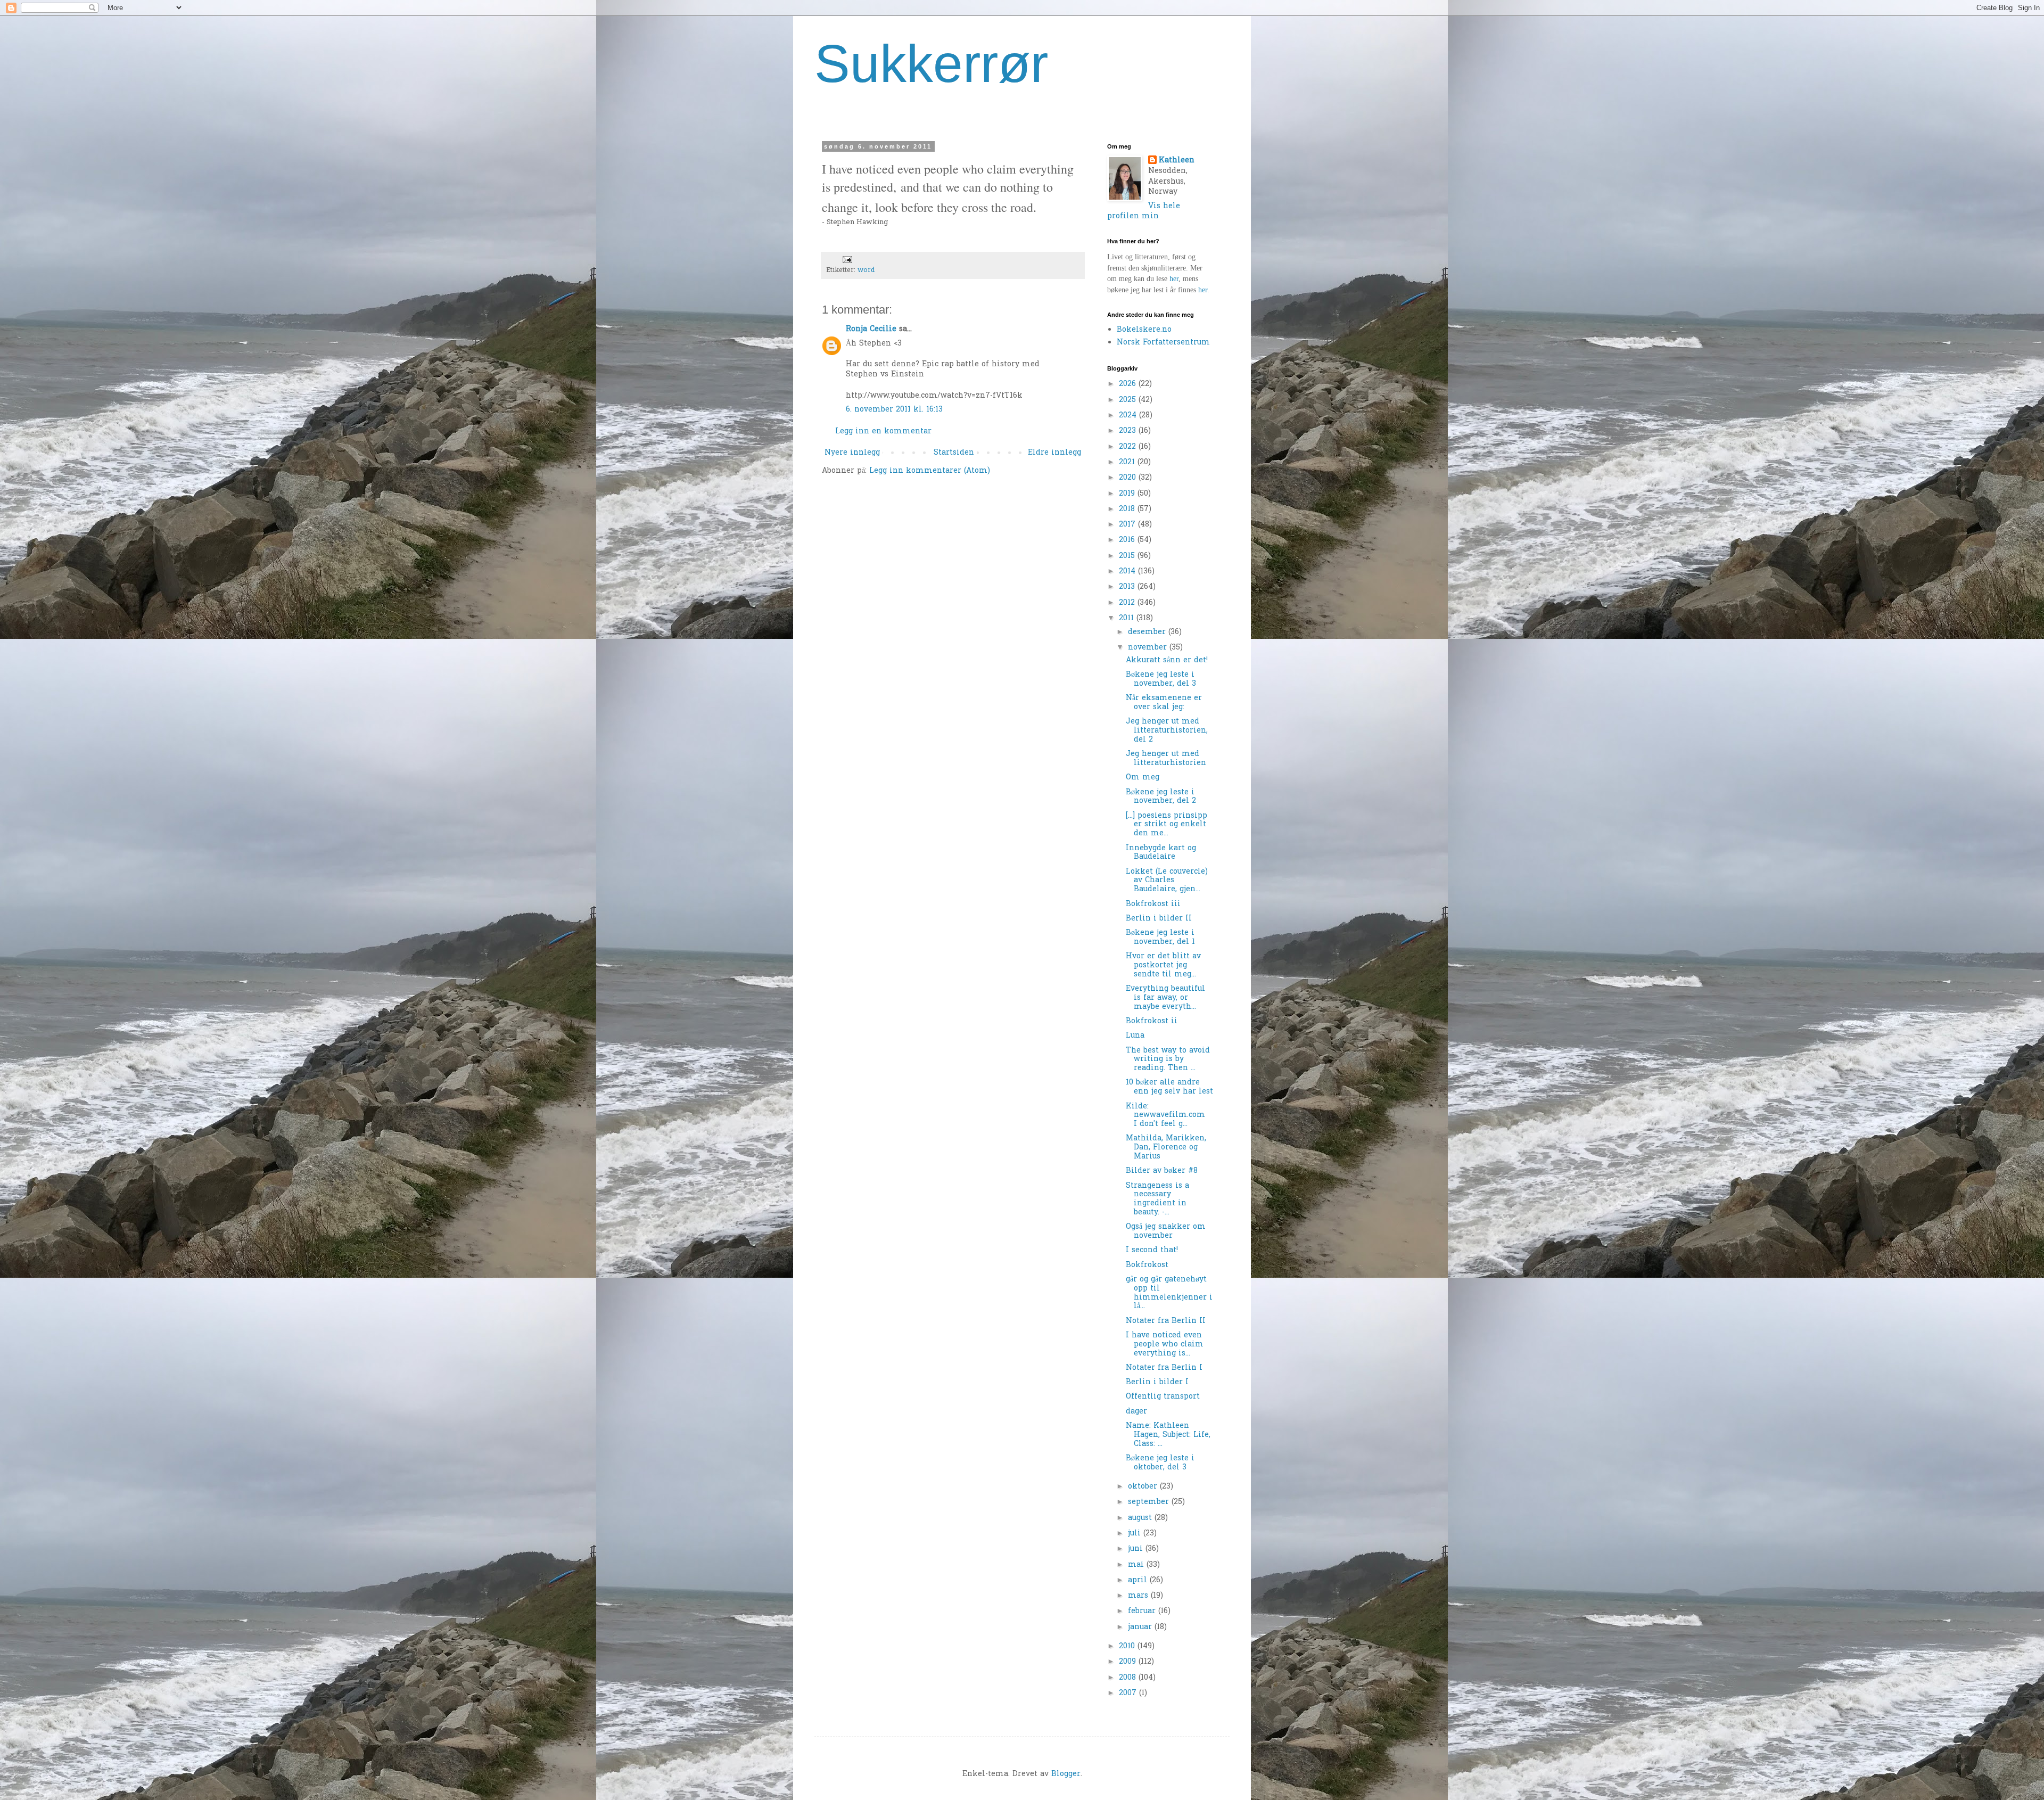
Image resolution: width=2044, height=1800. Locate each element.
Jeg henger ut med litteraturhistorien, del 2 (1167, 731)
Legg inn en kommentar (883, 431)
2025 (1129, 400)
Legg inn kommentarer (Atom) (930, 471)
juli (1136, 1534)
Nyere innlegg (852, 453)
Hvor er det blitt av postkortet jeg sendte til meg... (1163, 965)
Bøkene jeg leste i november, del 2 (1161, 797)
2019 (1128, 494)
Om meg (1143, 778)
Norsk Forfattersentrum (1163, 343)
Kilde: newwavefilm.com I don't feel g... (1168, 1116)
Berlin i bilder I (1157, 1382)
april (1139, 1580)
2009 (1129, 1662)
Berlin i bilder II (1159, 919)
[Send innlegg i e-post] (847, 260)
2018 (1128, 509)
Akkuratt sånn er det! (1167, 660)
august (1141, 1518)
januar (1141, 1627)
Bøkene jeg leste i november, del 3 (1161, 679)
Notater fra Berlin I (1164, 1368)
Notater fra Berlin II (1166, 1321)
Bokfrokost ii (1152, 1021)
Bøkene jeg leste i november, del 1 (1160, 938)
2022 (1129, 447)
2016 (1128, 540)
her (1174, 279)
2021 (1128, 462)
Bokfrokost (1147, 1265)
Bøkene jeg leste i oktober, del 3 (1160, 1463)
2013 (1128, 587)
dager (1136, 1412)
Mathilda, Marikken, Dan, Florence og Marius (1166, 1148)
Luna (1135, 1036)
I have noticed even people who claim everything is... (1165, 1345)
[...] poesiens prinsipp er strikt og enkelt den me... (1167, 825)
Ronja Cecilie (871, 329)
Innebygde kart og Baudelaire (1161, 853)
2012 (1128, 603)
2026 (1129, 384)
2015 (1128, 556)
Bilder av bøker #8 (1162, 1171)
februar (1143, 1611)
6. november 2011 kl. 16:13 (894, 410)
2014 (1128, 572)
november (1149, 648)
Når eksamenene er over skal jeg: (1164, 703)
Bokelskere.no (1144, 330)
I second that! (1152, 1250)
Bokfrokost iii (1153, 904)
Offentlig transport (1163, 1397)
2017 (1128, 525)
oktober (1144, 1487)
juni (1137, 1549)
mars (1139, 1596)
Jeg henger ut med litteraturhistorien (1166, 759)
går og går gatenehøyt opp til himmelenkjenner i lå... (1169, 1293)
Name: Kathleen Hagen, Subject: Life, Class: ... (1168, 1435)
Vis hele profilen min (1144, 212)
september (1150, 1502)
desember (1148, 632)
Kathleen (1177, 161)
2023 (1129, 431)
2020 (1129, 478)
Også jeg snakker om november (1166, 1231)
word (866, 270)
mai (1137, 1565)
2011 (1128, 618)
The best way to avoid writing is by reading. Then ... (1168, 1060)
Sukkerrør (931, 63)
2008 (1129, 1678)
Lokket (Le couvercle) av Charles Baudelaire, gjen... (1168, 881)
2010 (1128, 1646)
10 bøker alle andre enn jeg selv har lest (1169, 1087)
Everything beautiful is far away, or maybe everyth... (1165, 998)
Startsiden (954, 453)
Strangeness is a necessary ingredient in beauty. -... (1157, 1199)
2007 (1129, 1693)
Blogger (1066, 1774)
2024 (1129, 416)
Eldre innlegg (1054, 453)
